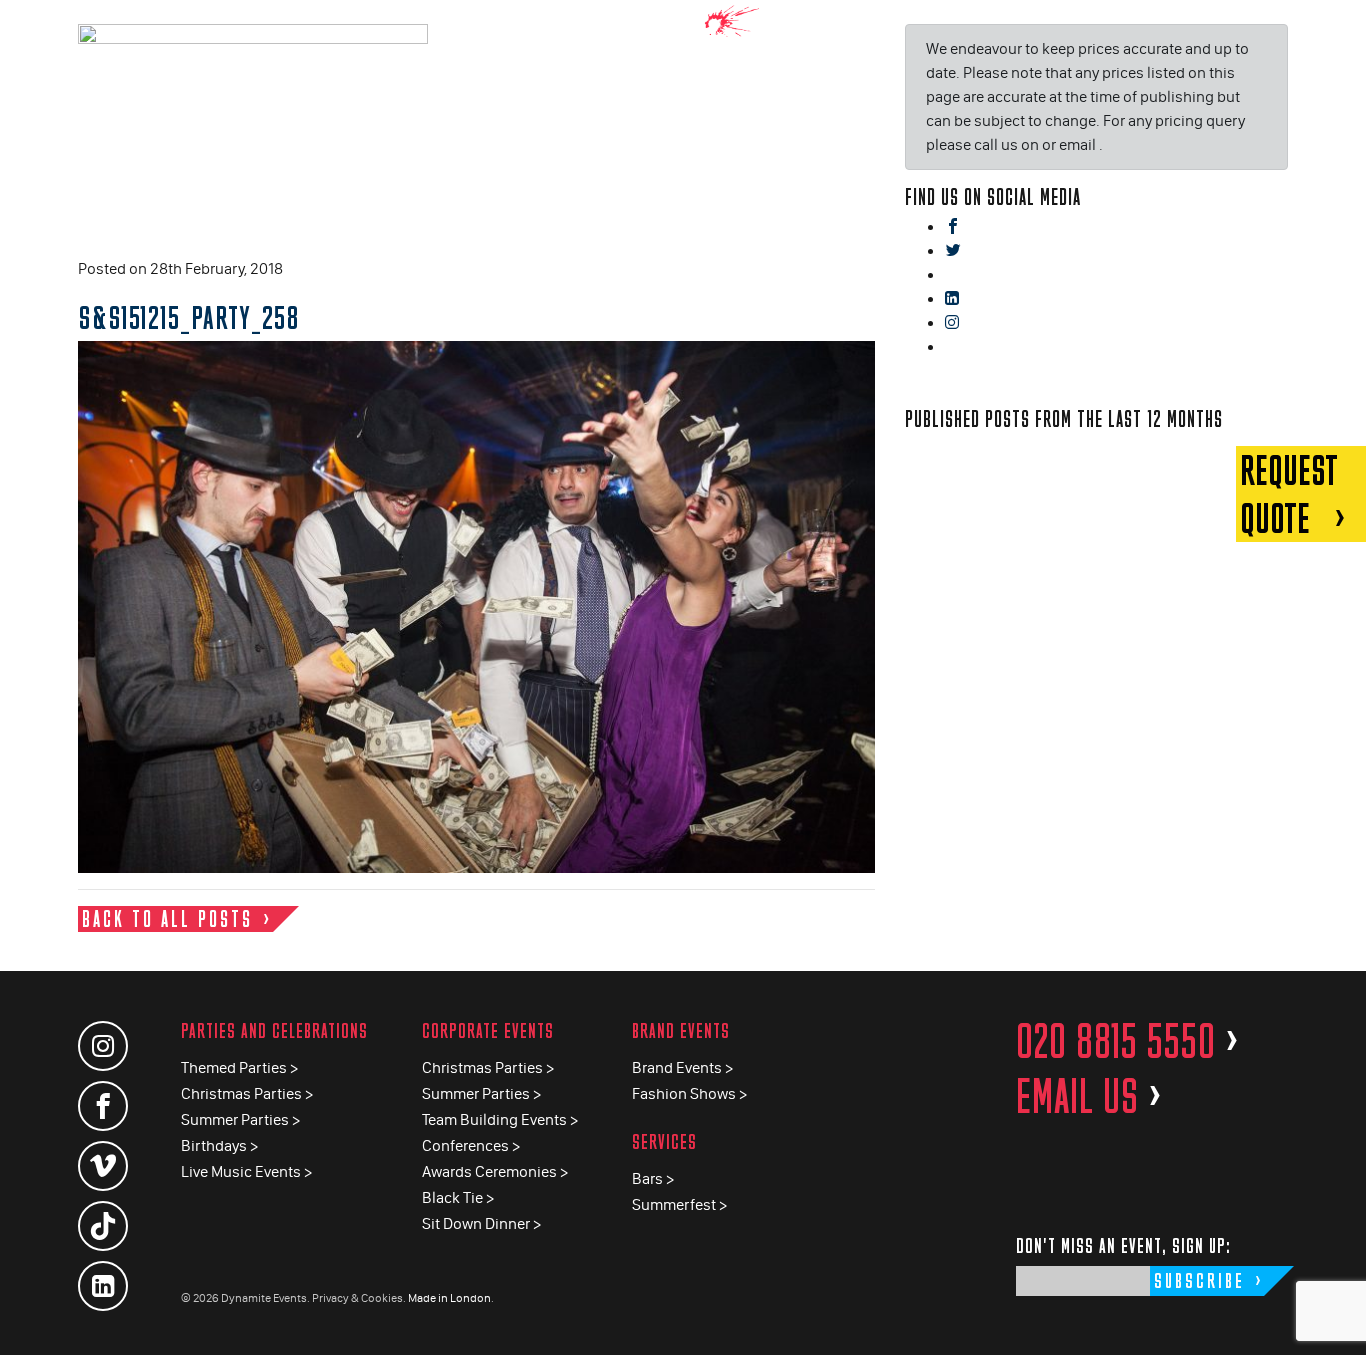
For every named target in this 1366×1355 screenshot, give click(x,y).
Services (664, 1141)
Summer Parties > (240, 1119)
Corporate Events (488, 1030)
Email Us (1089, 1096)
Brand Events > (682, 1067)
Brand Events (681, 1030)
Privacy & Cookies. (359, 1298)
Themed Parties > (239, 1067)
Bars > (653, 1178)
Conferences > (471, 1145)
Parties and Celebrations (274, 1030)
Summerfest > (679, 1204)
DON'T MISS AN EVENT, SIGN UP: (1123, 1245)
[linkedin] (952, 299)
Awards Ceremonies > (495, 1171)
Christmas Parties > (247, 1093)
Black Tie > (458, 1197)
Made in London (449, 1298)
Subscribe (1199, 1280)
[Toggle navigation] (1336, 29)
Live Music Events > (246, 1171)
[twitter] (953, 251)
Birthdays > (219, 1145)
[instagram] (952, 323)
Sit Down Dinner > (481, 1223)
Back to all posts (167, 918)
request (1289, 494)
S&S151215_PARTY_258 (189, 317)
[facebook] (953, 227)
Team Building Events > (500, 1119)
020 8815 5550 (1128, 1041)
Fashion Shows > (689, 1093)
